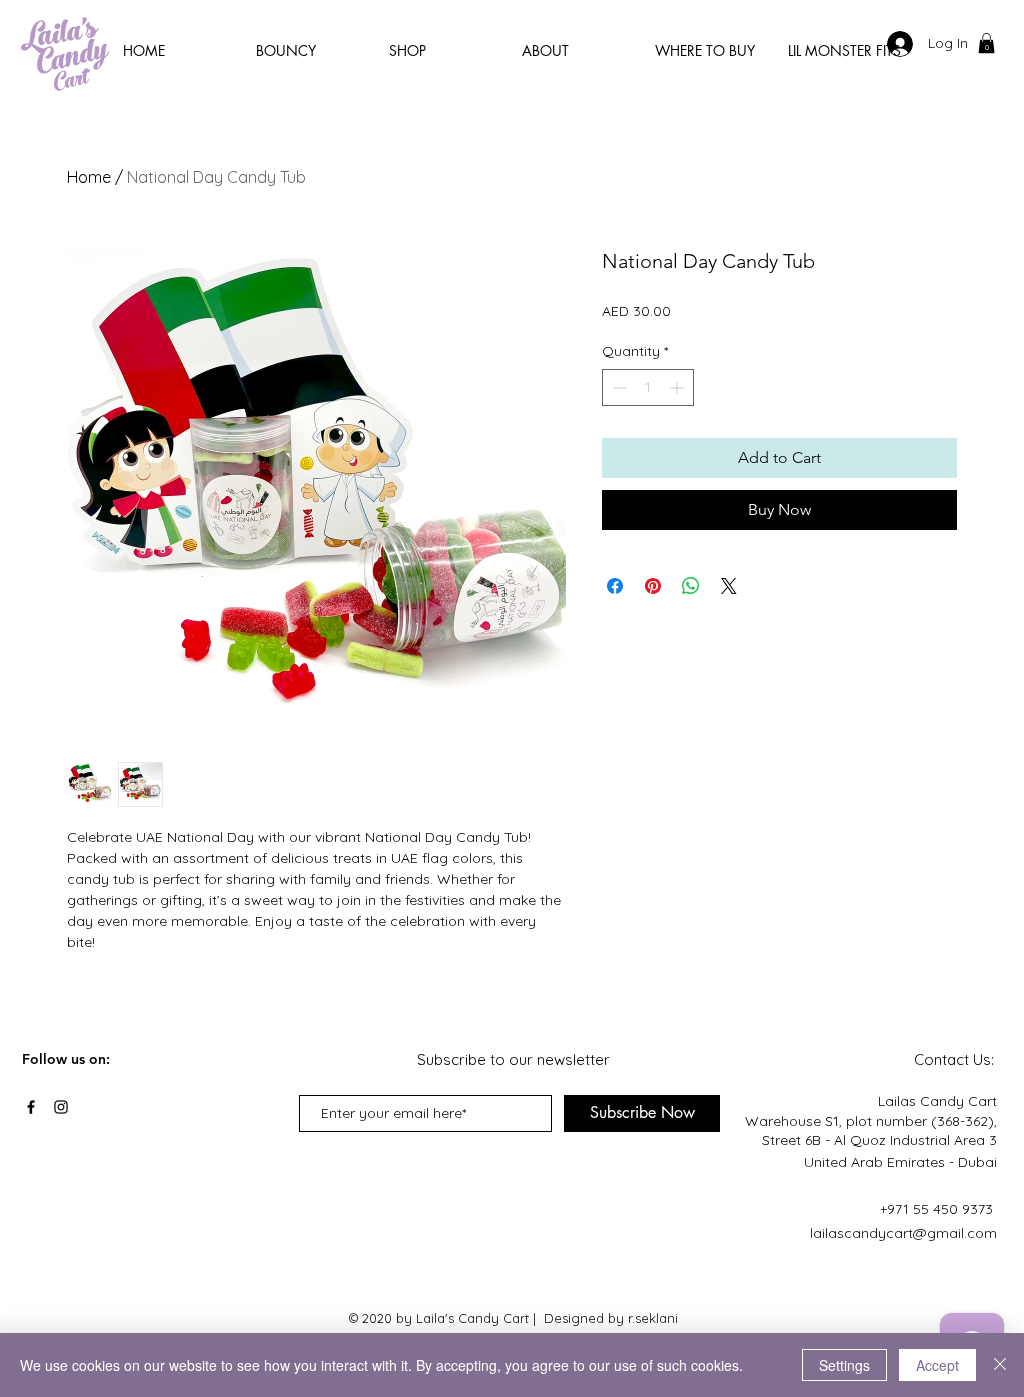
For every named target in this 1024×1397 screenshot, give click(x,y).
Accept (937, 1365)
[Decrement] (617, 387)
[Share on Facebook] (615, 586)
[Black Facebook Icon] (31, 1107)
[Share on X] (729, 586)
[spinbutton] (648, 387)
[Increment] (678, 387)
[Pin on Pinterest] (653, 586)
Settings (844, 1365)
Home (89, 177)
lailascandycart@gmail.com (903, 1233)
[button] (986, 43)
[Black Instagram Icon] (61, 1107)
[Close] (1000, 1365)
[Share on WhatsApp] (691, 586)
